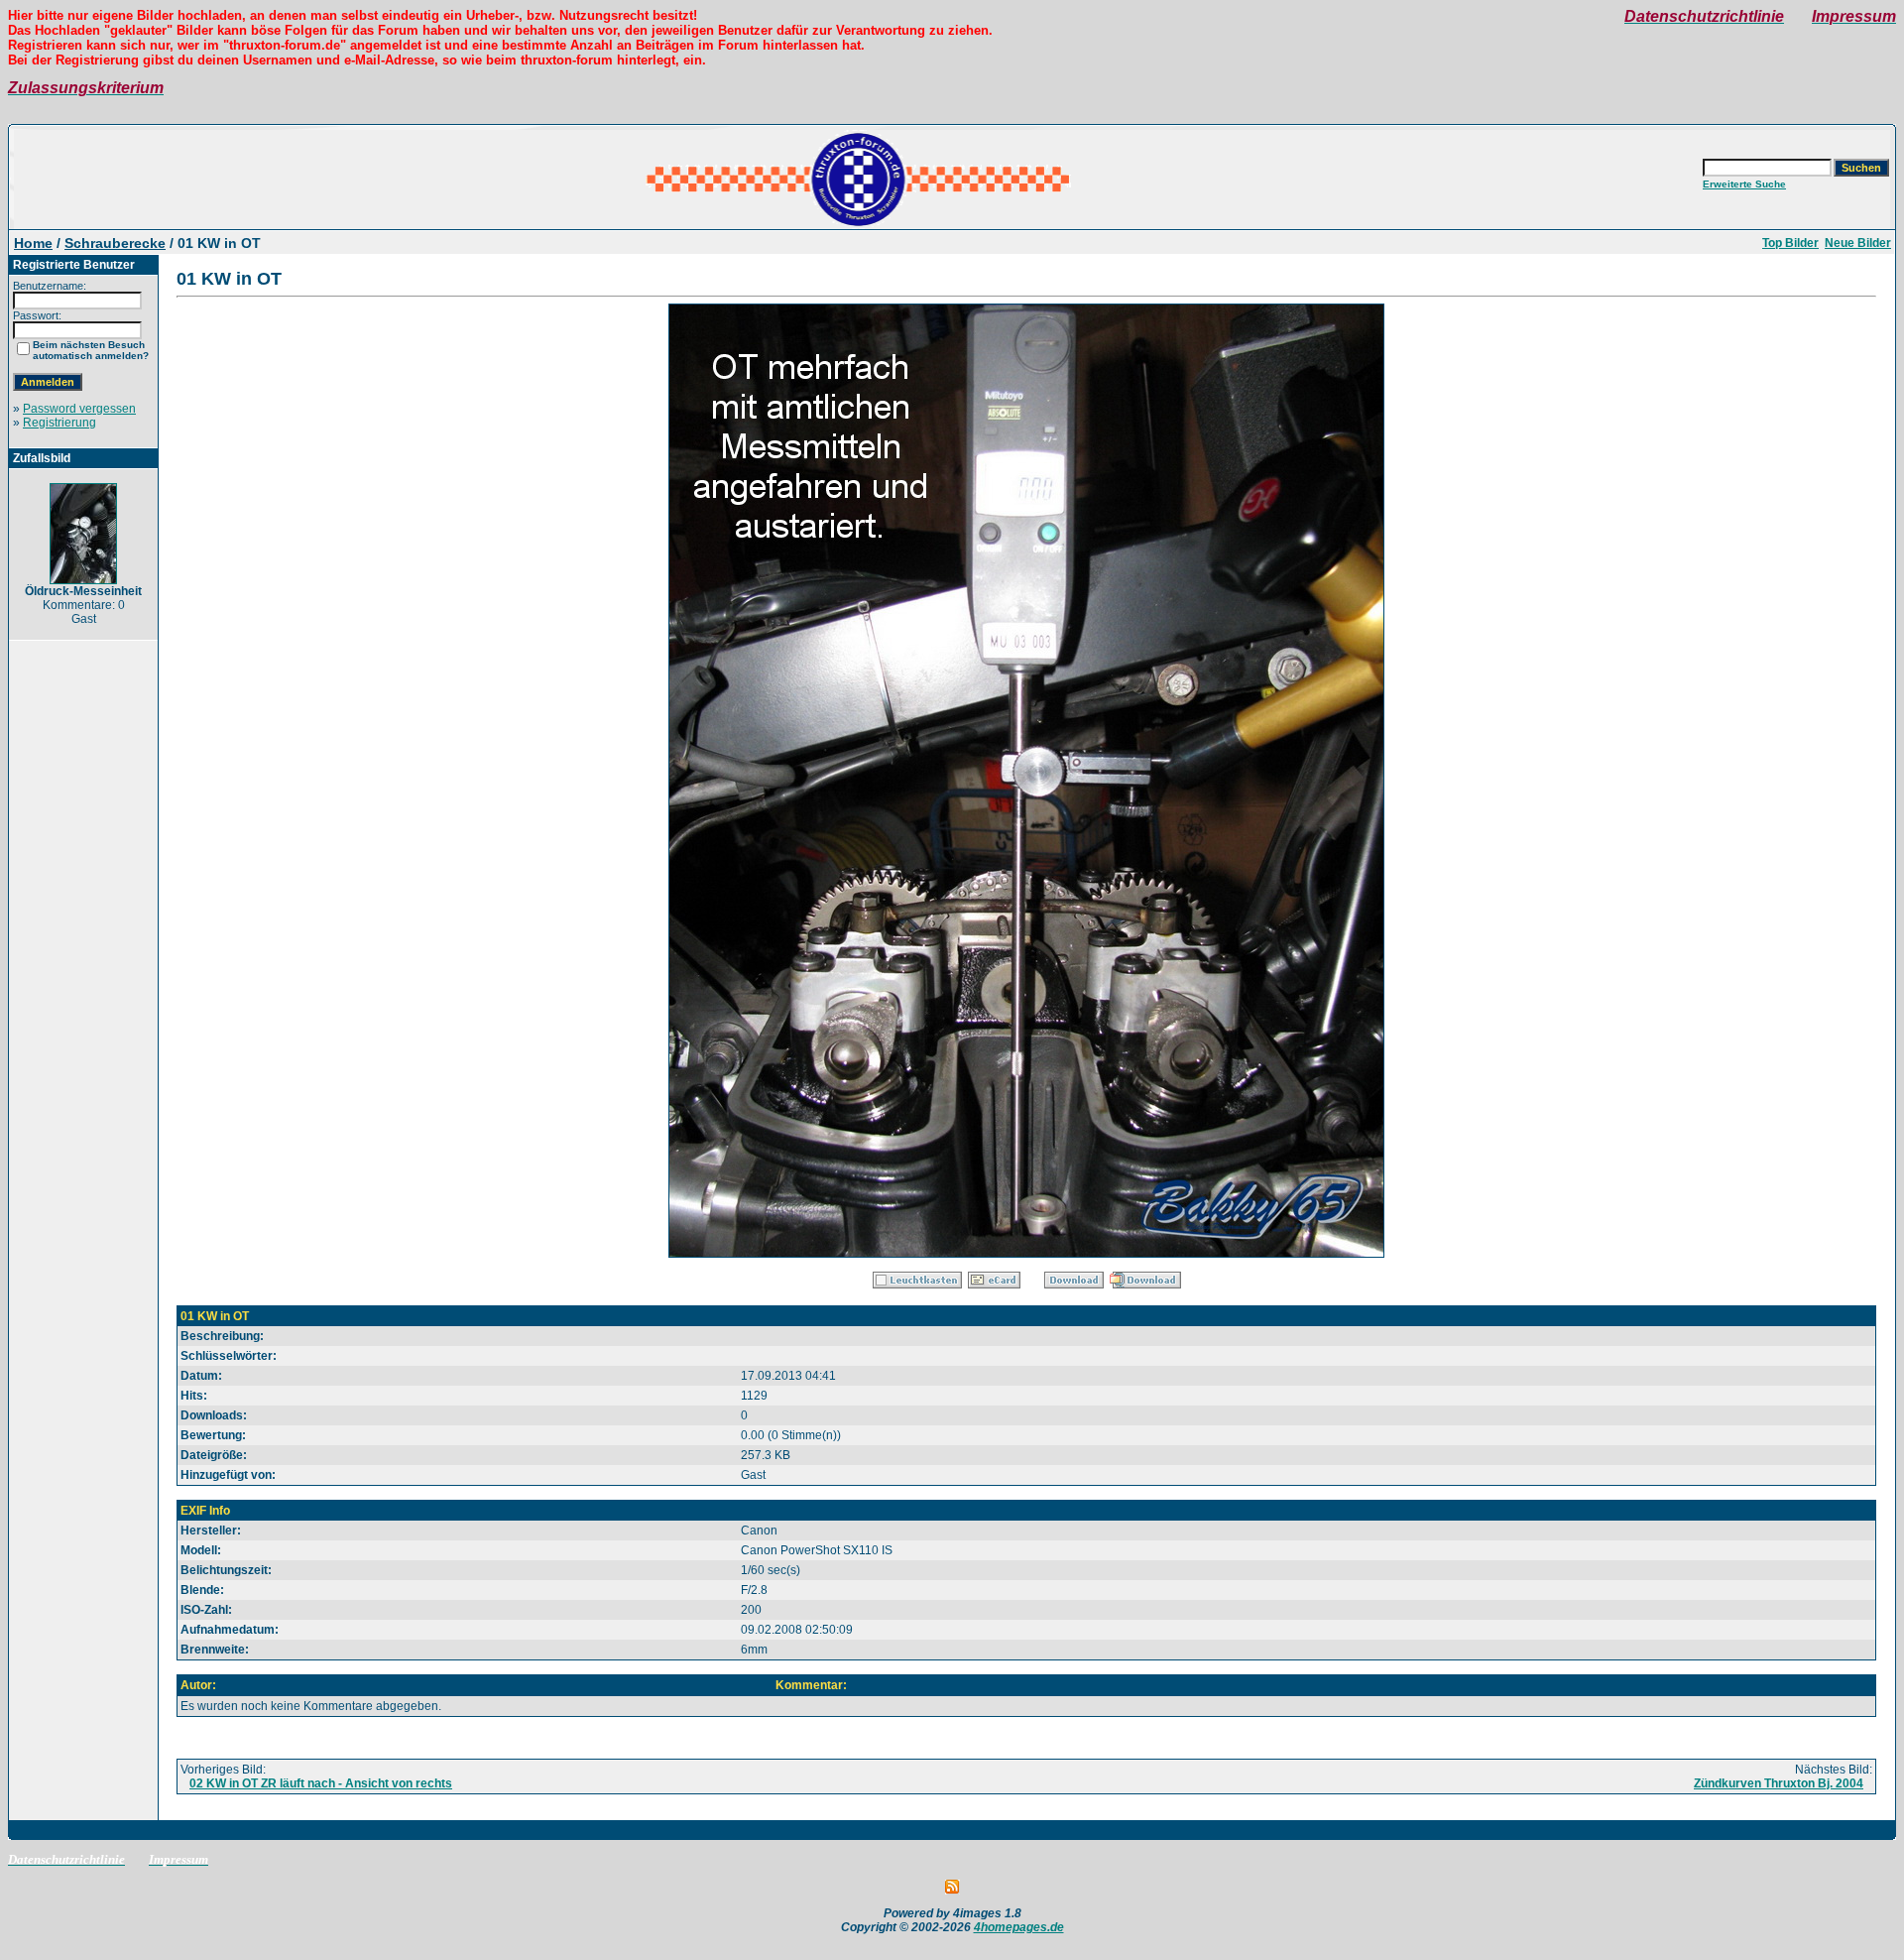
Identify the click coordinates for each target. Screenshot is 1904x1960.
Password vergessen (79, 409)
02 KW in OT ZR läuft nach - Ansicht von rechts (321, 1783)
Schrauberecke (115, 243)
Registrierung (59, 423)
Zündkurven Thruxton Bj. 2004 (1779, 1783)
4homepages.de (1019, 1927)
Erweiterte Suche (1744, 184)
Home (33, 243)
